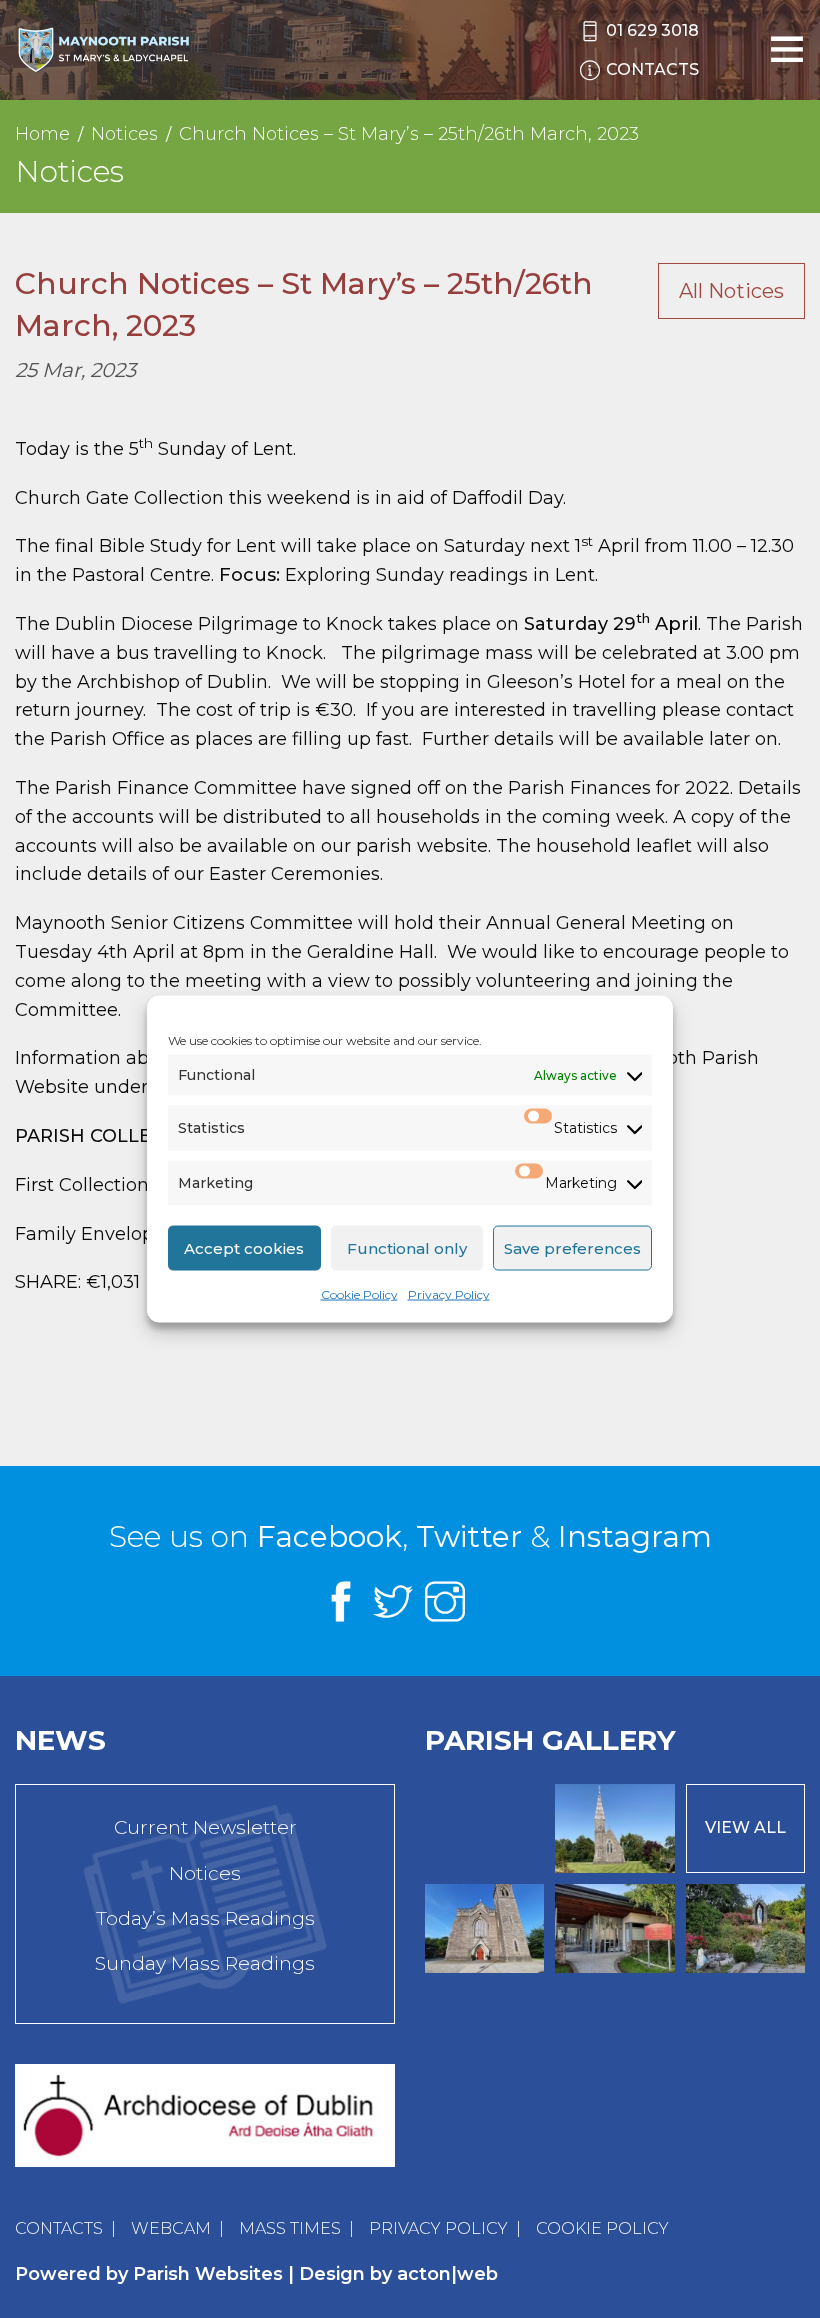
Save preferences (572, 1247)
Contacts (59, 2228)
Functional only (407, 1247)
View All (745, 1827)
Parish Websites (208, 2274)
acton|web (447, 2274)
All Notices (731, 291)
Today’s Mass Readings (205, 1918)
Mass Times (290, 2228)
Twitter (469, 1536)
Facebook (329, 1536)
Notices (205, 1873)
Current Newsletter (205, 1827)
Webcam (171, 2228)
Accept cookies (244, 1247)
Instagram (635, 1536)
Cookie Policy (359, 1294)
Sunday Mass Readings (205, 1963)
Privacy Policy (449, 1294)
